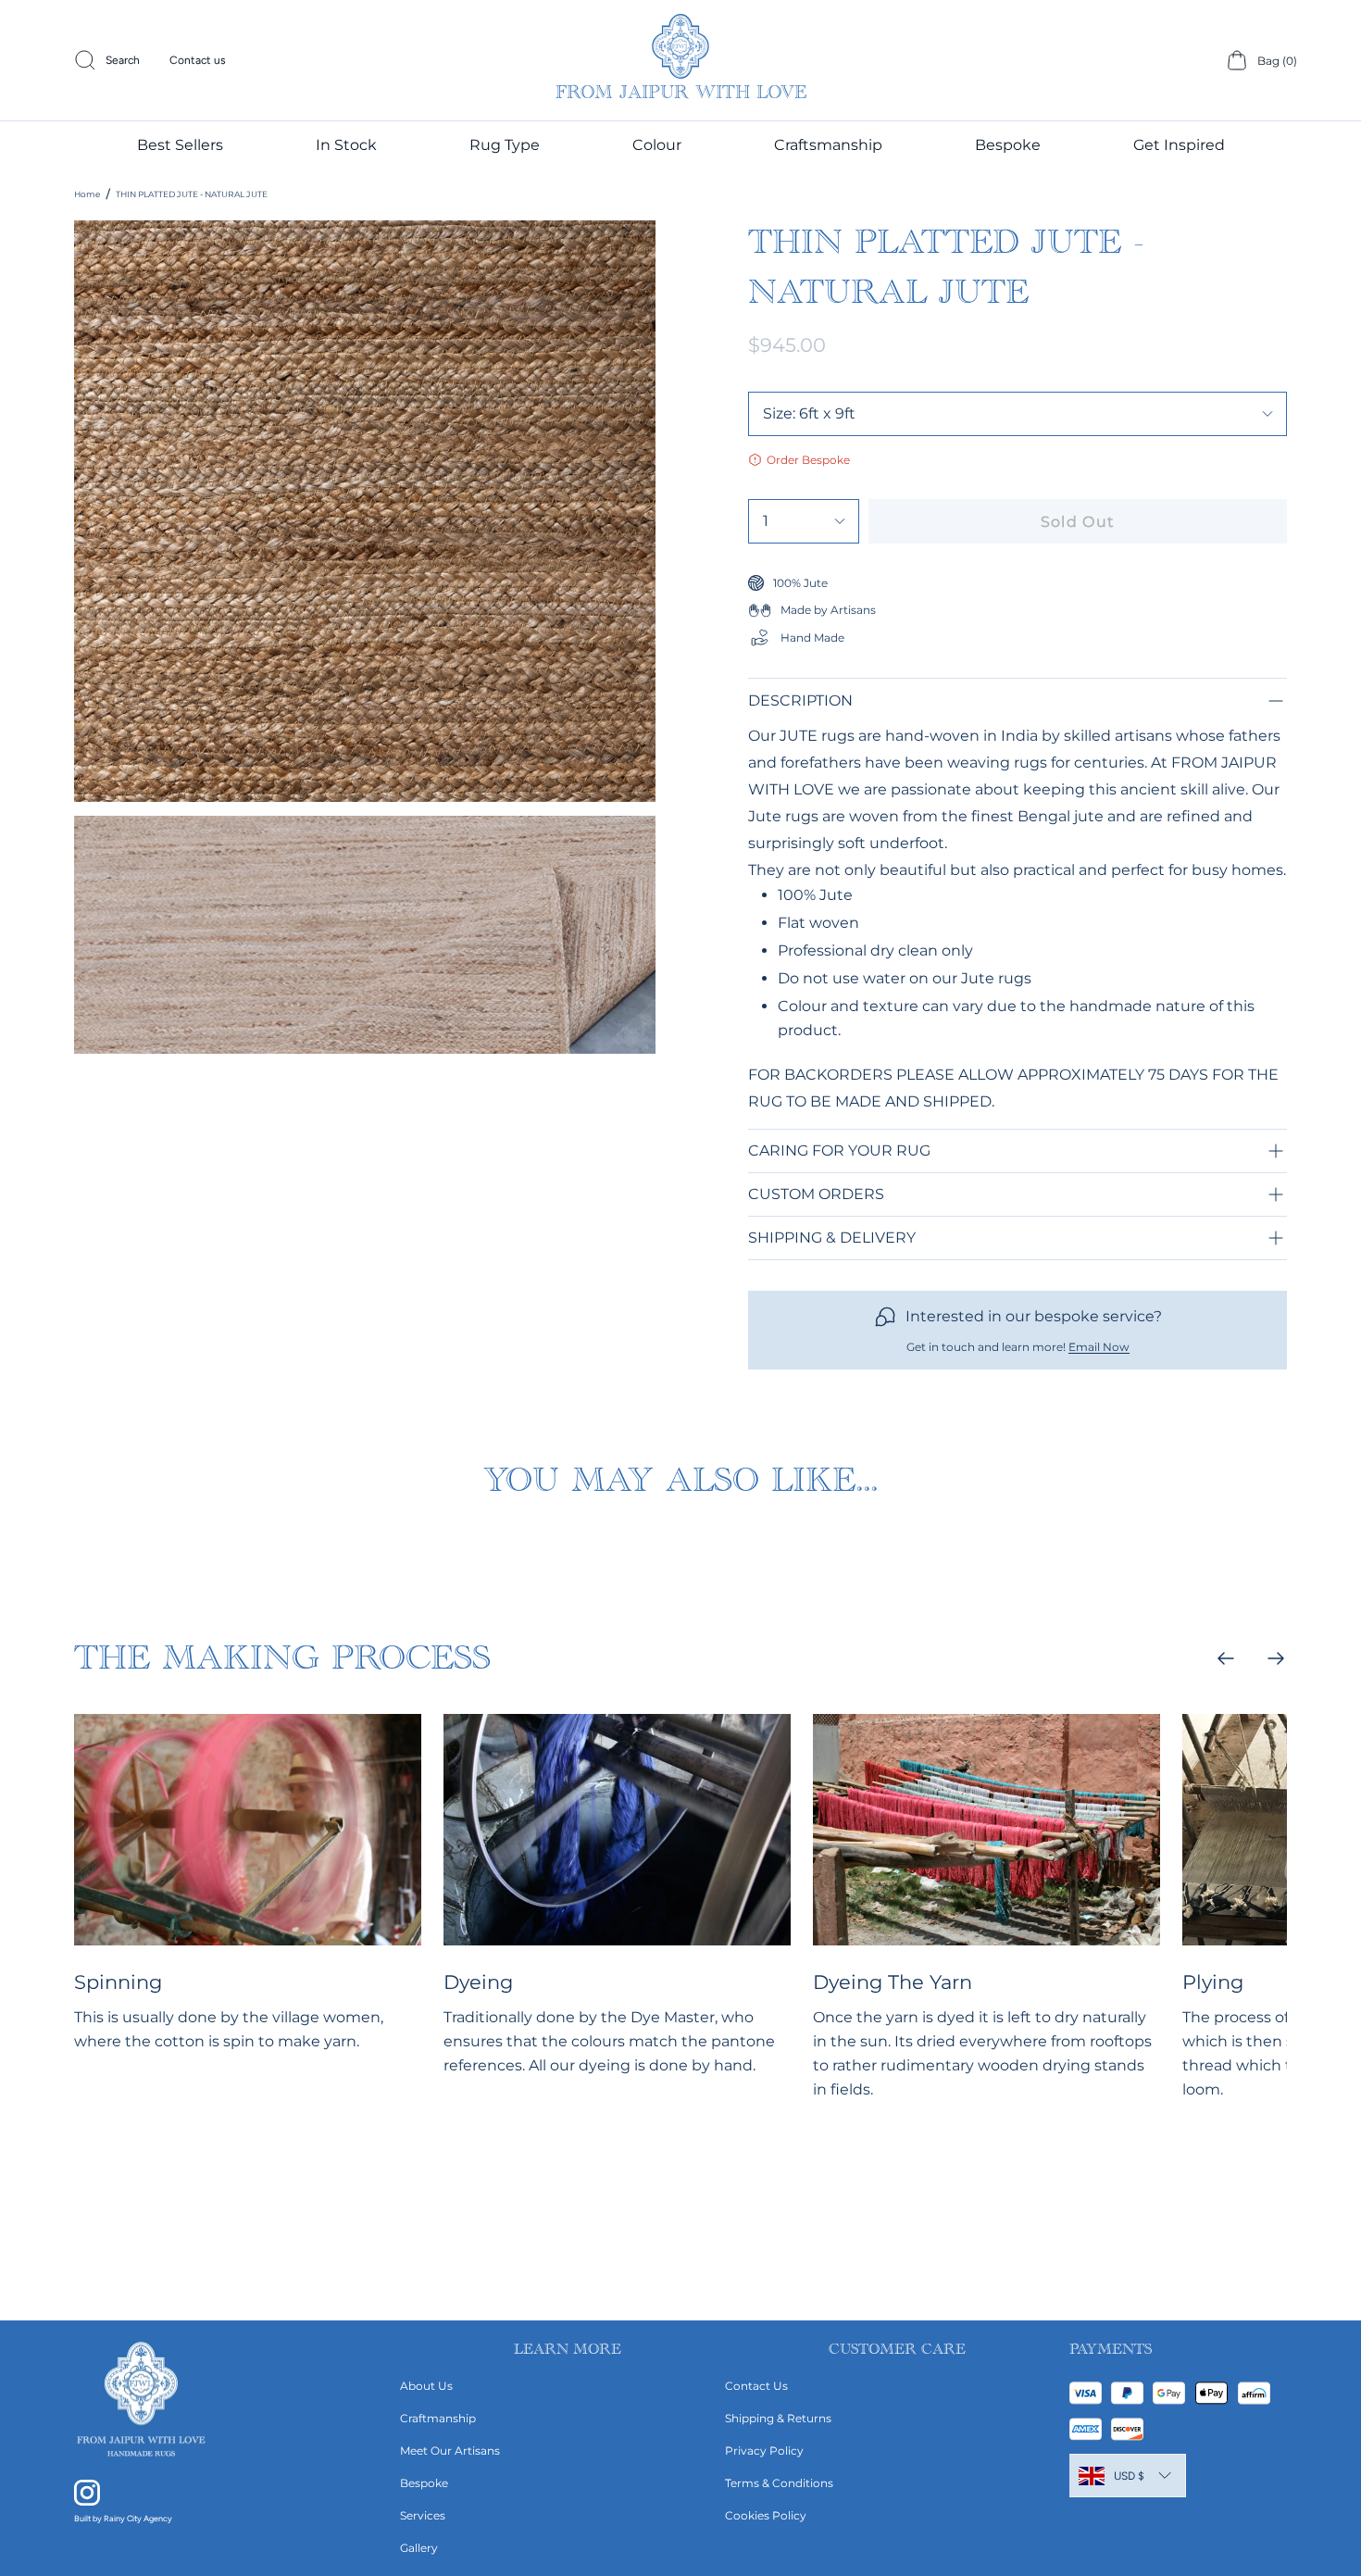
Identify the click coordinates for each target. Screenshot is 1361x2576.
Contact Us (756, 2386)
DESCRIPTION (800, 700)
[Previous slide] (1226, 1658)
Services (423, 2515)
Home (87, 194)
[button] (505, 144)
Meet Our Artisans (450, 2451)
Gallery (419, 2548)
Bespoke (424, 2483)
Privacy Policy (764, 2451)
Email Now (1099, 1347)
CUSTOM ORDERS (816, 1194)
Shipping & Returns (778, 2418)
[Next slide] (1276, 1658)
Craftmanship (438, 2418)
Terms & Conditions (779, 2483)
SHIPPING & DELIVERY (832, 1238)
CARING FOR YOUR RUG (839, 1150)
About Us (426, 2386)
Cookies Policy (766, 2515)
